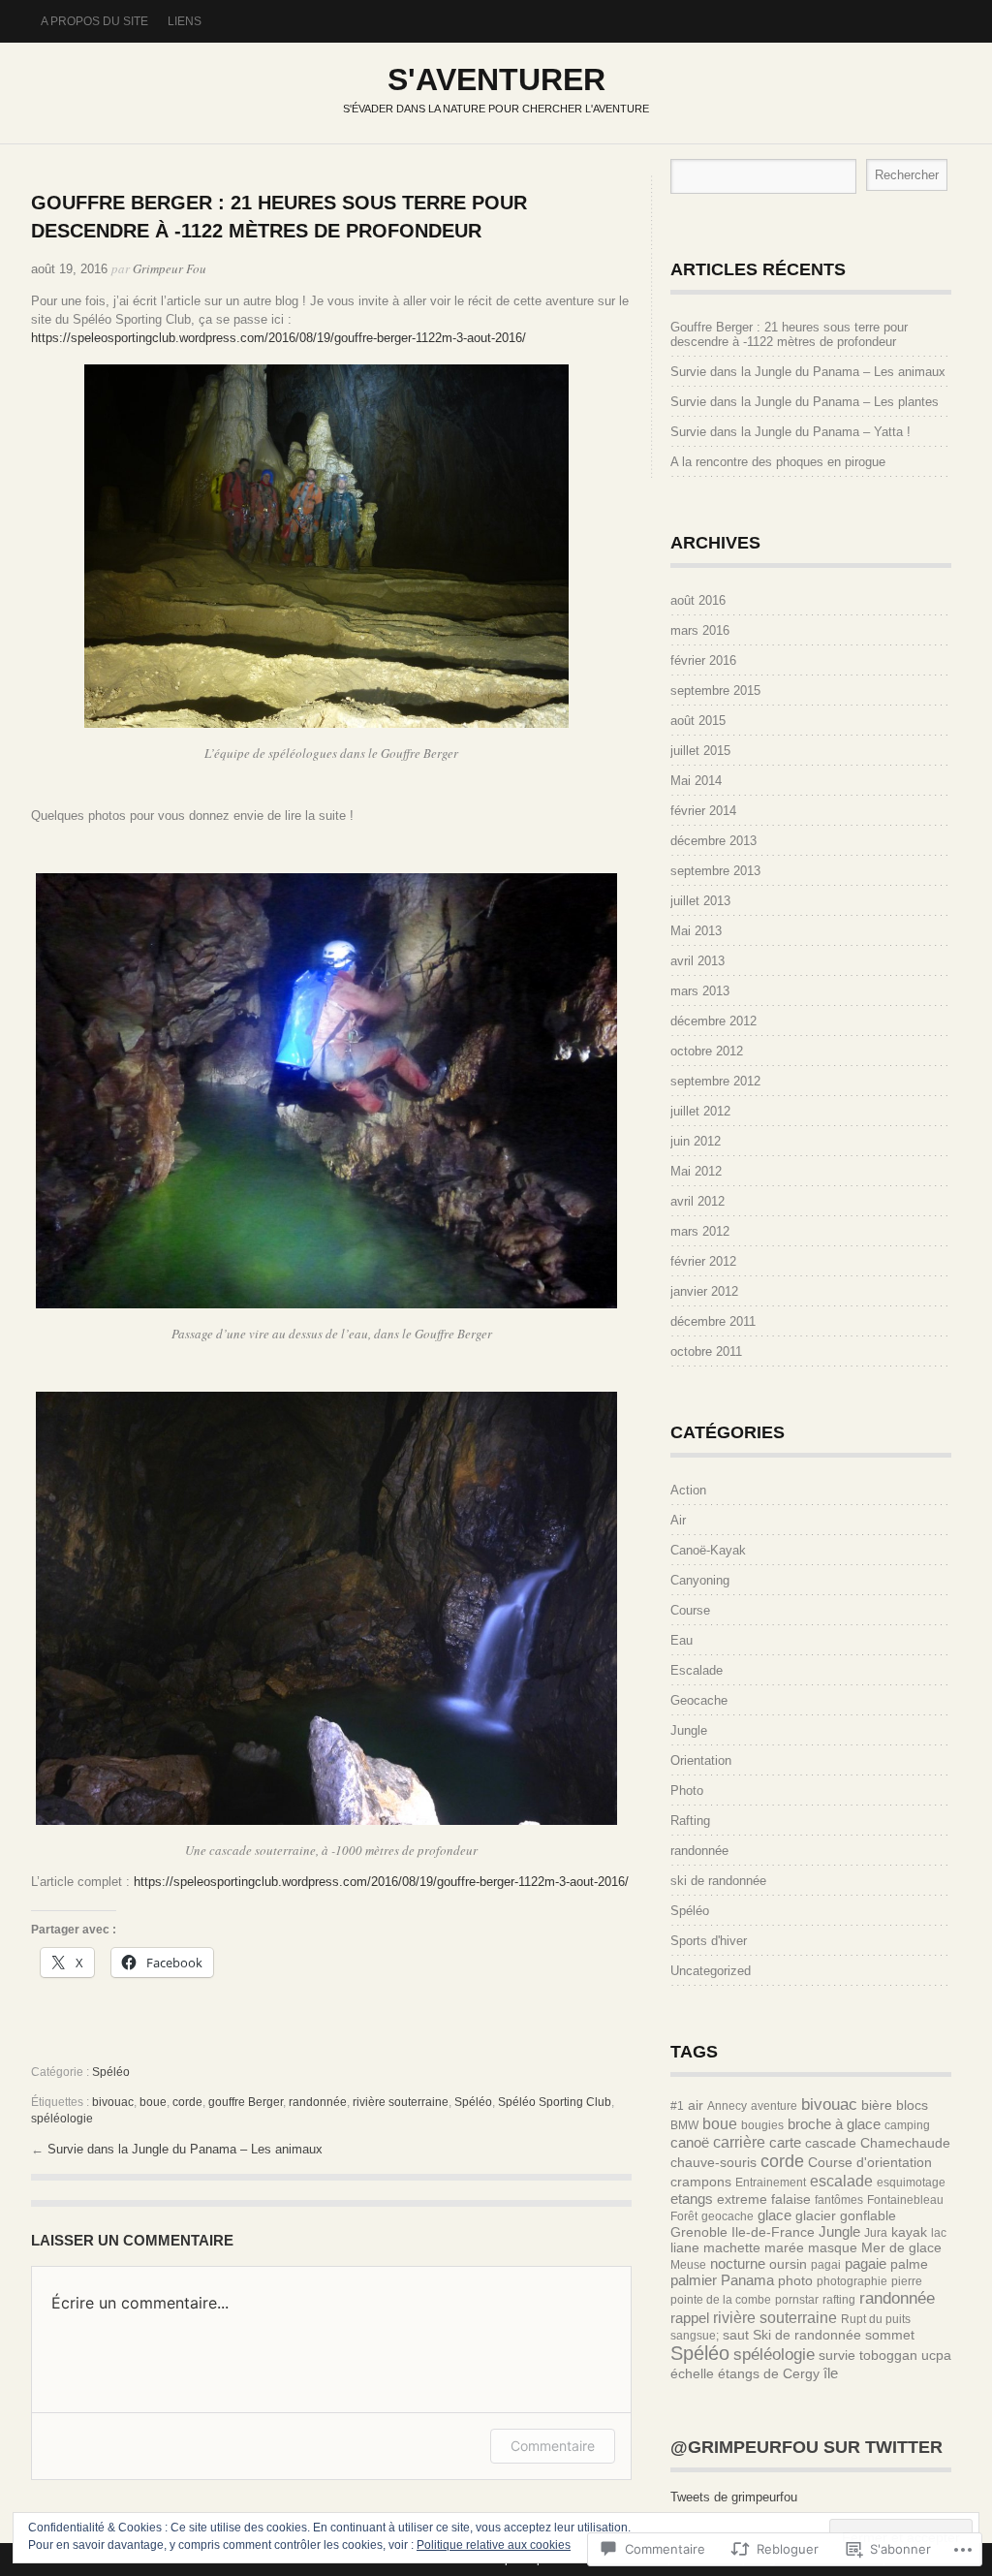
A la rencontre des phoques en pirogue (778, 462)
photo (795, 2280)
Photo (687, 1791)
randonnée (318, 2102)
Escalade (697, 1670)
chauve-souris (713, 2162)
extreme (742, 2199)
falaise (791, 2199)
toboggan (888, 2355)
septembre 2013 (715, 871)
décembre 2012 (713, 1021)
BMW (684, 2125)
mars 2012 (700, 1231)
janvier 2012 (704, 1291)
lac (939, 2233)
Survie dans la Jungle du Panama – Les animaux (185, 2149)
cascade (831, 2143)
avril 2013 (697, 961)
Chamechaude (905, 2143)
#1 (677, 2106)
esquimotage (911, 2183)
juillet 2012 (700, 1111)
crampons (701, 2182)
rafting (839, 2300)
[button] (326, 546)
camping (907, 2125)
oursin (788, 2264)
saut (736, 2335)
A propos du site (94, 21)
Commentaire (553, 2446)
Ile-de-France (773, 2232)
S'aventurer (496, 79)
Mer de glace (901, 2247)
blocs (912, 2105)
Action (688, 1490)
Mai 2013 (696, 931)
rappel (690, 2318)
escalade (841, 2181)
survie (837, 2355)
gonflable (868, 2215)
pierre (907, 2281)
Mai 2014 (696, 781)
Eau (682, 1640)
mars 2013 (700, 991)
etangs (692, 2199)
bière (877, 2105)
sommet (890, 2335)
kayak (909, 2232)
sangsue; (695, 2336)
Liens (185, 21)
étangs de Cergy (769, 2373)
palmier (694, 2280)
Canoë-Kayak (708, 1550)
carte (785, 2142)
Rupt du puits (876, 2319)
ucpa (936, 2355)
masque (833, 2247)
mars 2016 (700, 630)
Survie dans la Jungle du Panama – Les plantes (805, 402)
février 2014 (703, 811)
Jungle (689, 1730)
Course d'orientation (870, 2162)
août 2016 (698, 600)
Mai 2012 (696, 1171)
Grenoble (699, 2232)
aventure (774, 2106)
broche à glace (834, 2124)
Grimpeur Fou (170, 268)
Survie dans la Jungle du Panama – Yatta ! (790, 432)
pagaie (866, 2263)
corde (187, 2102)
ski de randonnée (718, 1881)
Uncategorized (711, 1971)
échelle (692, 2373)
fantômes (839, 2200)
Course (690, 1610)
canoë (690, 2142)
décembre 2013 (713, 841)
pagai (826, 2265)
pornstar (797, 2300)
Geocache (699, 1700)
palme (909, 2264)
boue (153, 2102)
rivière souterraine (401, 2102)
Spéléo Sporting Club (555, 2102)
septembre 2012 (715, 1081)
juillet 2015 (700, 751)
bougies (762, 2125)
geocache (728, 2216)
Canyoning (700, 1580)
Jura (876, 2233)
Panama (747, 2280)
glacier (816, 2215)
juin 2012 (696, 1141)
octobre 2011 (706, 1351)
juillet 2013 (700, 901)
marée (784, 2247)
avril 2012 (697, 1201)
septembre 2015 (715, 691)
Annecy (727, 2106)
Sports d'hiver (709, 1941)
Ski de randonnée (807, 2335)
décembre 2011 (713, 1321)
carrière (739, 2142)
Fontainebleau (905, 2200)
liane (685, 2247)
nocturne (738, 2263)
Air (678, 1520)
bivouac (113, 2102)
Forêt (684, 2216)
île (831, 2373)
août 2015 (698, 721)
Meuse (688, 2265)
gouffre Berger (246, 2102)
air (696, 2105)
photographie (852, 2281)
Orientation (701, 1760)
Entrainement (771, 2183)
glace (775, 2215)
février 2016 (703, 660)
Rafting (690, 1821)
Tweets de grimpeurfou (734, 2497)
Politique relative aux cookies (494, 2545)
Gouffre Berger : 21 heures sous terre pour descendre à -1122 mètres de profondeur (789, 334)
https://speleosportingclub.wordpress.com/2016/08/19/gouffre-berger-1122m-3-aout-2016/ (279, 338)
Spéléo (111, 2072)
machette (732, 2247)
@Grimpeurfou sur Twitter (806, 2447)
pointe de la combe (721, 2300)
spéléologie (62, 2119)
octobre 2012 (707, 1051)
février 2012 (703, 1261)
